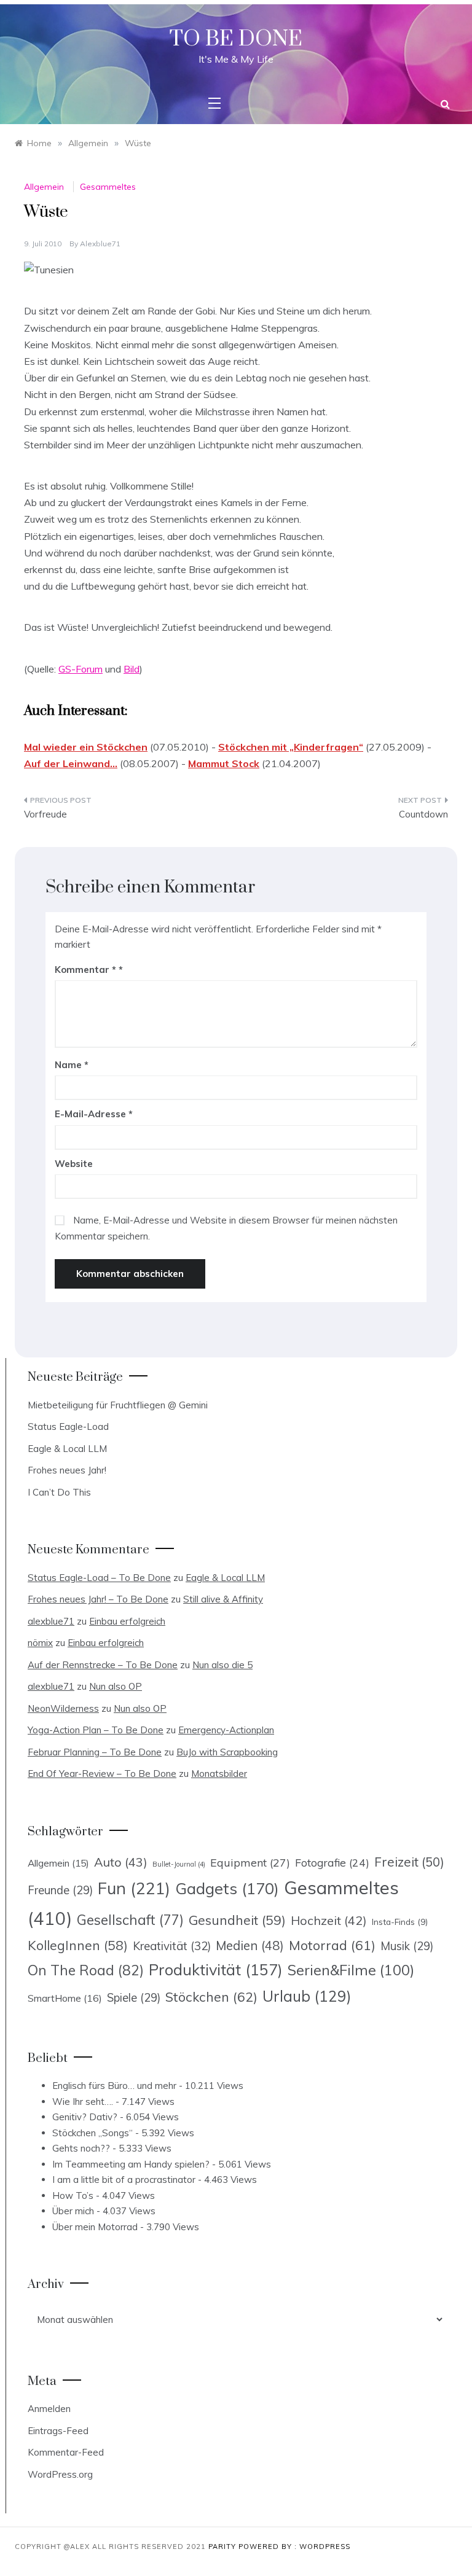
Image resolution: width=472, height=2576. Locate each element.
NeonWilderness (63, 1708)
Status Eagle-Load (68, 1427)
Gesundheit (237, 1920)
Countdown (423, 814)
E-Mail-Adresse (94, 1114)
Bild (132, 669)
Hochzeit (329, 1920)
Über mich (73, 2211)
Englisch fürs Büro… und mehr (114, 2086)
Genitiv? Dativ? (85, 2117)
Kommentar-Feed (66, 2452)
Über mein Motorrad (95, 2227)
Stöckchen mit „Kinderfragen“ (291, 747)
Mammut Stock (224, 763)
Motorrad (332, 1945)
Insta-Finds (400, 1922)
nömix (40, 1643)
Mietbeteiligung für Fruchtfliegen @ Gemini (118, 1405)
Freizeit (409, 1862)
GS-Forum (81, 669)
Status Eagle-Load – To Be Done (99, 1578)
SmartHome (65, 1998)
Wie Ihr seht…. (83, 2102)
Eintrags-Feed (58, 2431)
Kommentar (85, 970)
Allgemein (44, 187)
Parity (223, 2547)
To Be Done (236, 39)
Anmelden (49, 2409)
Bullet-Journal (179, 1864)
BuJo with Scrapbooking (227, 1752)
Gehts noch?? (81, 2148)
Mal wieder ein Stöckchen (86, 747)
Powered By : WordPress (294, 2547)
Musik (407, 1946)
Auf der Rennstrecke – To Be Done (103, 1665)
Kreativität (172, 1946)
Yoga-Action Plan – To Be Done (96, 1730)
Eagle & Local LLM (67, 1449)
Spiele (134, 1998)
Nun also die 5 (222, 1665)
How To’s (73, 2195)
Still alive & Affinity (223, 1599)
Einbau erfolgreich (127, 1621)
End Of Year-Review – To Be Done (102, 1774)
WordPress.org (60, 2474)
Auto (121, 1862)
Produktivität (216, 1969)
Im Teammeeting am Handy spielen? (131, 2164)
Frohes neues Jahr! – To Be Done (98, 1599)
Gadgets (227, 1888)
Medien (250, 1946)
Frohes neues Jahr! (67, 1470)
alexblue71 (100, 244)
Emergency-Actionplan (226, 1730)
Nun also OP (116, 1686)
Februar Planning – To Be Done (95, 1752)
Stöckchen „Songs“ (92, 2133)
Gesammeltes (108, 187)
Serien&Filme (351, 1970)
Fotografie (332, 1862)
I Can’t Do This (59, 1492)
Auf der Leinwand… (71, 763)
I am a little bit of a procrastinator (124, 2180)
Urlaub (307, 1996)
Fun (134, 1888)
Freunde (60, 1890)
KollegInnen (78, 1945)
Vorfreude (45, 814)
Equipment (250, 1862)
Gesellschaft (130, 1920)
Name (72, 1065)
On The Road (86, 1970)
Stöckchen (211, 1996)
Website (74, 1164)
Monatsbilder (219, 1774)
